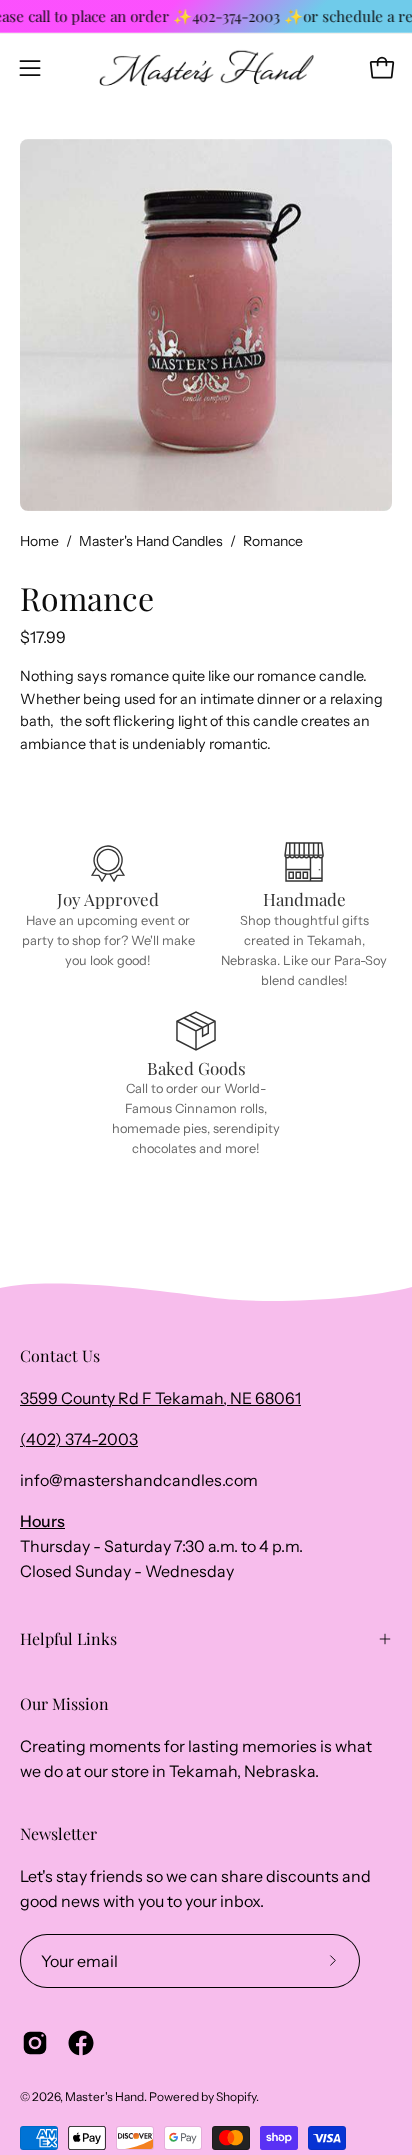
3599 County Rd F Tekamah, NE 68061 (160, 1398)
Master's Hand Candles (151, 541)
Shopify (236, 2096)
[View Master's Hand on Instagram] (35, 2043)
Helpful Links (68, 1638)
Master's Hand (104, 2096)
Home (39, 541)
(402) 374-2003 (79, 1439)
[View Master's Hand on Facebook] (81, 2043)
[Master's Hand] (206, 68)
